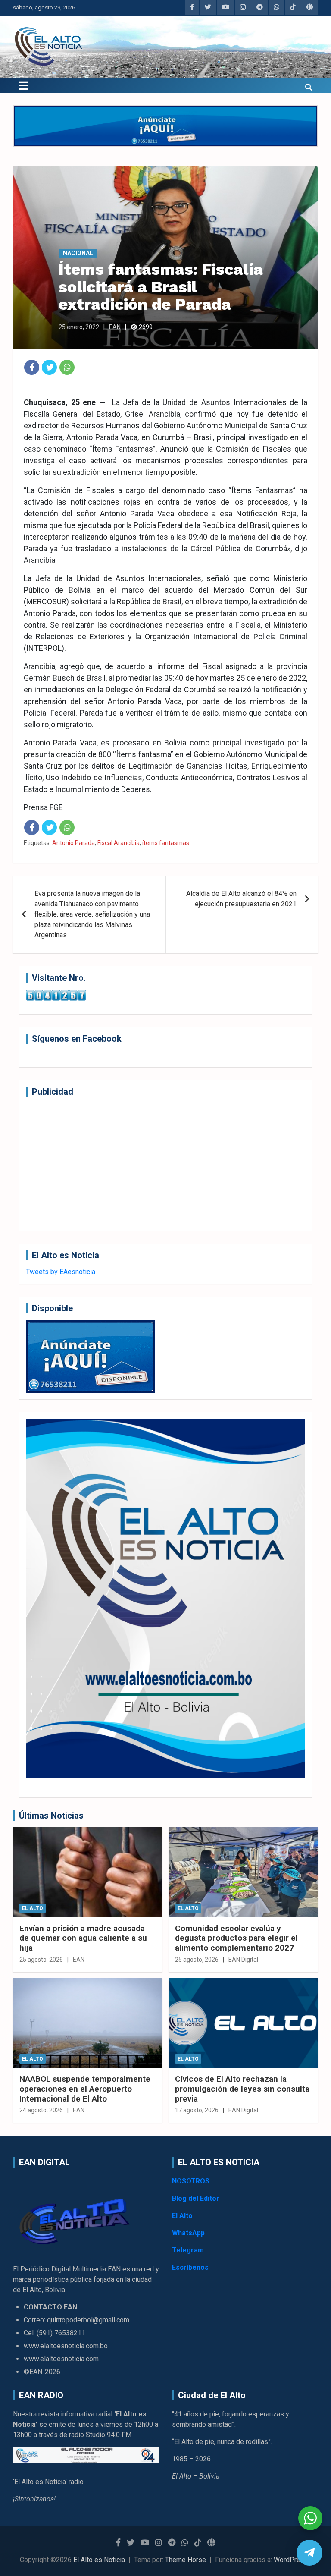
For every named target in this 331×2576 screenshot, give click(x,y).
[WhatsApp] (67, 367)
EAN (115, 327)
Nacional (78, 253)
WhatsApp (188, 2233)
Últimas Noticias (51, 1816)
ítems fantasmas (166, 843)
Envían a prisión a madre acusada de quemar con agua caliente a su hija (83, 1938)
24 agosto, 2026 (41, 2110)
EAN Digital (243, 1960)
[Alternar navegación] (23, 85)
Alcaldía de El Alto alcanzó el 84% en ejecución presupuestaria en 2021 (241, 899)
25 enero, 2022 (79, 327)
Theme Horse (186, 2560)
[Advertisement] (165, 1164)
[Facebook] (32, 367)
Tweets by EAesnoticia (61, 1272)
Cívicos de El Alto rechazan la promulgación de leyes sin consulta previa (242, 2089)
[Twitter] (49, 367)
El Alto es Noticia (99, 2560)
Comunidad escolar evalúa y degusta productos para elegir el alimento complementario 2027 (236, 1938)
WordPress (291, 2560)
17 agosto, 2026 (197, 2110)
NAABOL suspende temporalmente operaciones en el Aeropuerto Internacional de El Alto (85, 2089)
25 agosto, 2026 (41, 1960)
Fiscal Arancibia (119, 843)
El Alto (33, 1908)
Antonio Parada (73, 843)
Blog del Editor (196, 2198)
